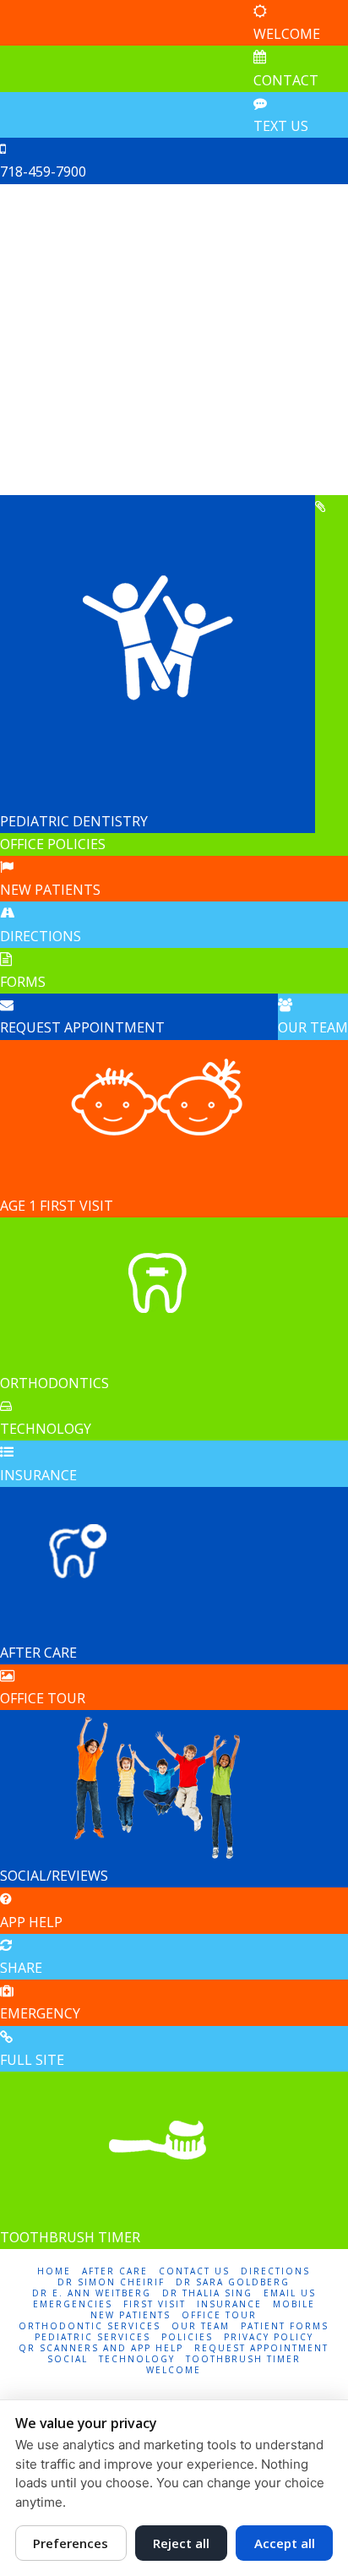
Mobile (294, 2304)
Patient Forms (285, 2326)
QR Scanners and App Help (101, 2348)
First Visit (155, 2304)
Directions (275, 2271)
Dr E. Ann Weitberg (92, 2293)
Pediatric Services (92, 2337)
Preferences (71, 2543)
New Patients (130, 2315)
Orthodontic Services (90, 2326)
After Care (115, 2271)
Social (68, 2359)
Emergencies (73, 2304)
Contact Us (194, 2271)
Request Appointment (261, 2348)
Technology (137, 2359)
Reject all (181, 2543)
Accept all (285, 2543)
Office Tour (219, 2315)
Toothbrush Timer (243, 2359)
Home (54, 2271)
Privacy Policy (269, 2337)
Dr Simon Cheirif (111, 2282)
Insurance (229, 2304)
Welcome (174, 2370)
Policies (187, 2337)
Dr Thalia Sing (207, 2293)
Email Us (290, 2293)
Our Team (201, 2326)
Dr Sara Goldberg (233, 2282)
